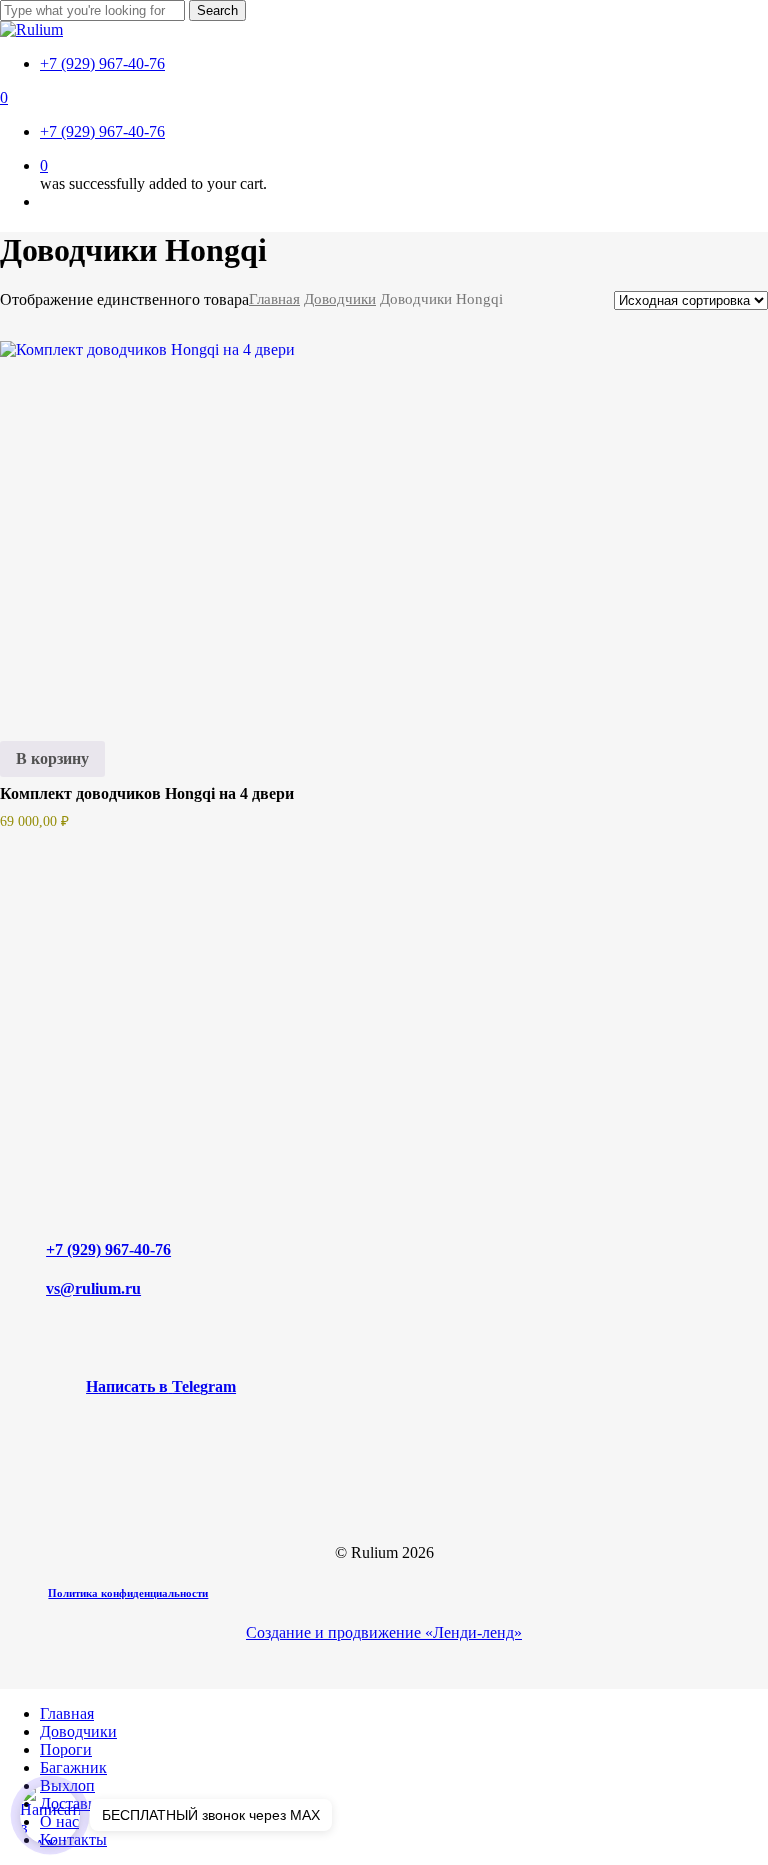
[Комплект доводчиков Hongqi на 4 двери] (184, 525)
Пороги (66, 1749)
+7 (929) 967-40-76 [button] (108, 1249)
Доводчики (340, 299)
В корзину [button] (52, 758)
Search (217, 10)
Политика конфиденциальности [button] (128, 1593)
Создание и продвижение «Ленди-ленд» (384, 1632)
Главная (274, 299)
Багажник (73, 1767)
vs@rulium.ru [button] (93, 1288)
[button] (161, 1386)
